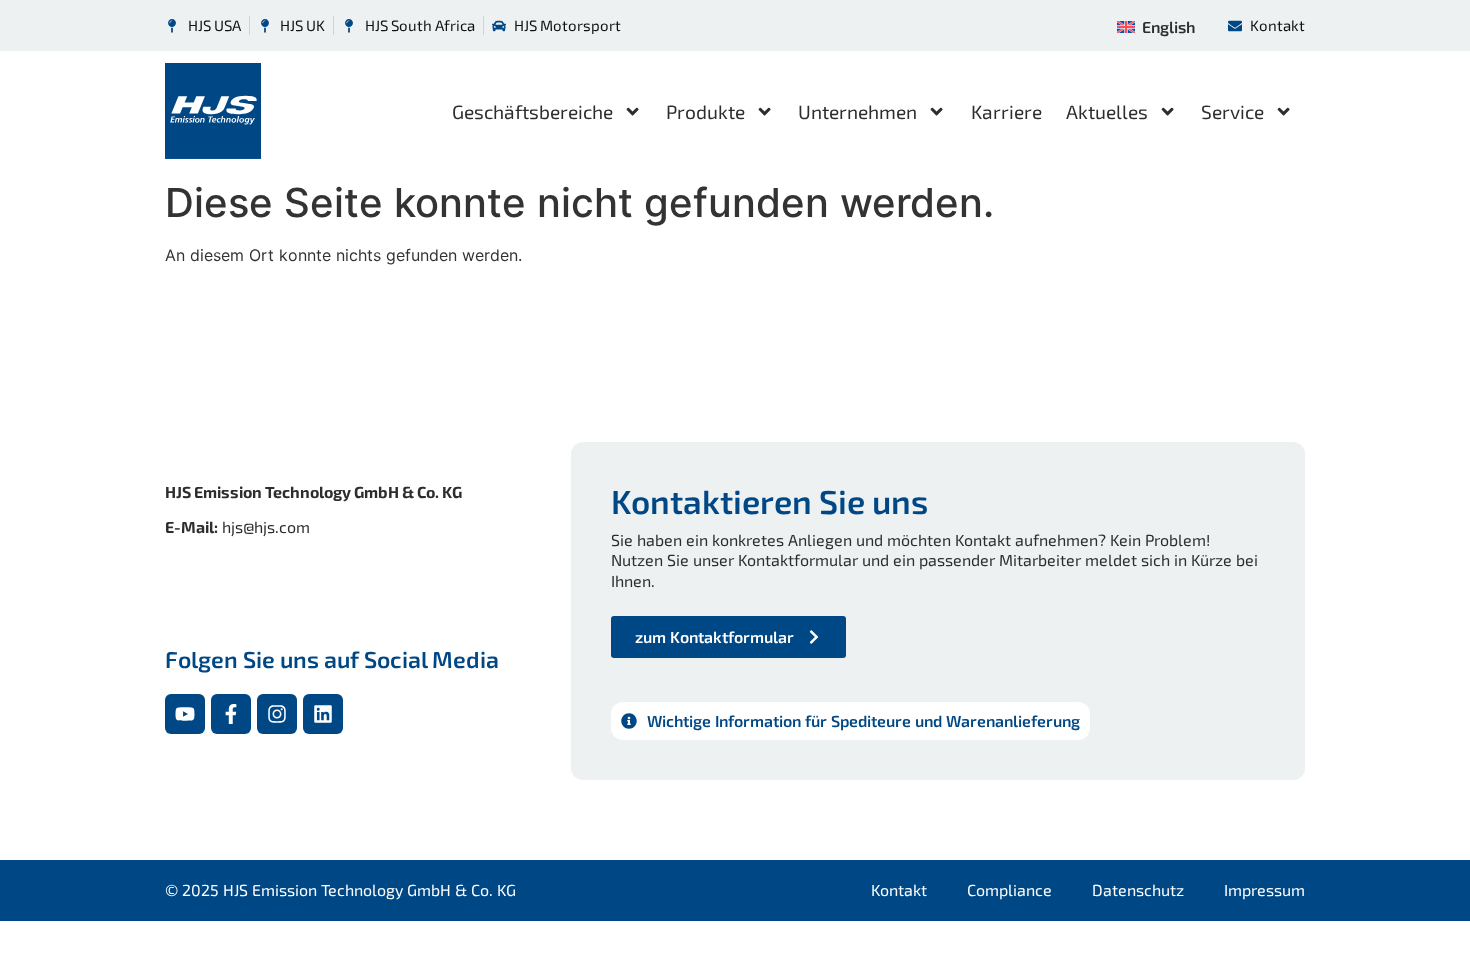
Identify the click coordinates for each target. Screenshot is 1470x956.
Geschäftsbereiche (532, 111)
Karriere (1006, 111)
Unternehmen (857, 111)
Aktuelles (1107, 111)
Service (1232, 111)
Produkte (705, 111)
